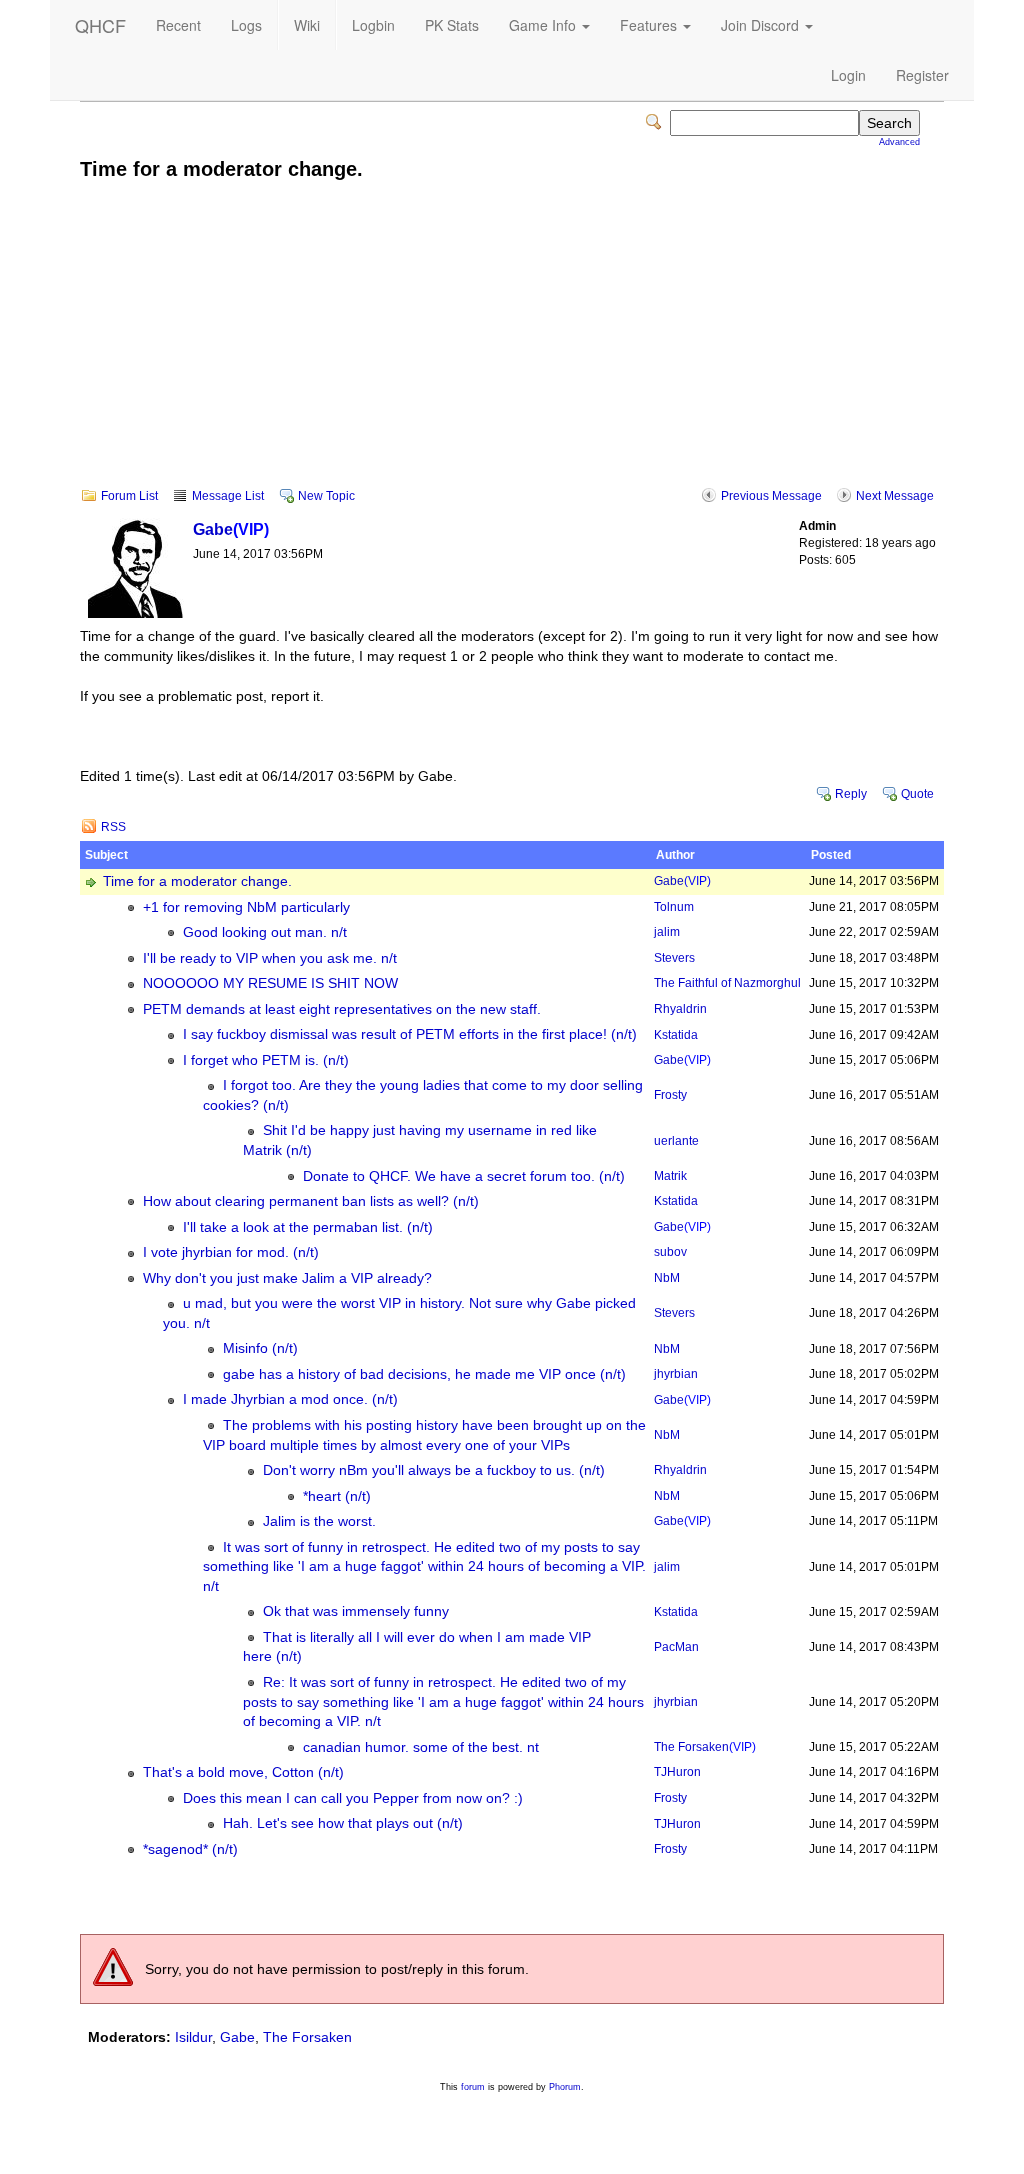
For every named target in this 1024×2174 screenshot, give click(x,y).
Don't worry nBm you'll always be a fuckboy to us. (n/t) (434, 1470)
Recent (178, 25)
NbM (667, 1278)
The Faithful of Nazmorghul (727, 983)
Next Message (895, 496)
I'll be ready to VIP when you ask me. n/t (270, 958)
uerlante (676, 1141)
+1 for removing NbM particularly (246, 907)
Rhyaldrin (680, 1009)
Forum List (129, 496)
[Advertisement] (512, 348)
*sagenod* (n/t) (190, 1849)
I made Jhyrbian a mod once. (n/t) (290, 1399)
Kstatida (676, 1035)
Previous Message (771, 496)
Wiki (307, 25)
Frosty (670, 1095)
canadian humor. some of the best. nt (421, 1747)
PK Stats (452, 25)
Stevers (674, 958)
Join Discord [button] (762, 25)
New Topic (326, 496)
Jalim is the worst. (319, 1521)
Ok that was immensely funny (356, 1611)
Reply (851, 794)
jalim (667, 932)
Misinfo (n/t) (260, 1348)
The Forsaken (705, 1747)
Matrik (670, 1176)
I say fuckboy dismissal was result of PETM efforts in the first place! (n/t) (410, 1034)
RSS (113, 827)
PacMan (676, 1647)
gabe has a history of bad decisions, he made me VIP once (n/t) (424, 1374)
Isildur (193, 2037)
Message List (228, 496)
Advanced (899, 142)
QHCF (100, 25)
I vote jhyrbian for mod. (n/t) (231, 1252)
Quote (917, 794)
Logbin (373, 25)
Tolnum (674, 907)
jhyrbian (676, 1374)
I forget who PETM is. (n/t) (266, 1060)
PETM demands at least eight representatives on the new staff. (342, 1009)
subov (670, 1252)
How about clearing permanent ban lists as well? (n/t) (311, 1201)
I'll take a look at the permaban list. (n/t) (308, 1227)
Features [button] (650, 25)
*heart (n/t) (337, 1496)
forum (473, 2087)
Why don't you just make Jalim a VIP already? (287, 1278)
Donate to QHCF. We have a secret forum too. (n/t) (464, 1176)
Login (848, 75)
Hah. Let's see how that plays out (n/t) (343, 1823)
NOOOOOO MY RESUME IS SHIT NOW (270, 983)
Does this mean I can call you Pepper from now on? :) (353, 1798)
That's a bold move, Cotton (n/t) (243, 1772)
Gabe (231, 529)
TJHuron (677, 1772)
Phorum (565, 2087)
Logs (246, 25)
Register (922, 75)
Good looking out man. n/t (265, 932)
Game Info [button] (544, 25)
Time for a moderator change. (197, 881)
